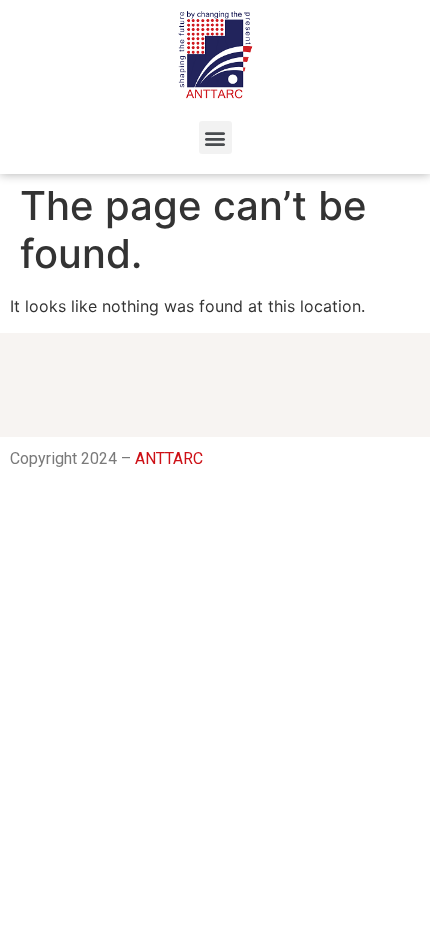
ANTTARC (169, 458)
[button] (215, 137)
